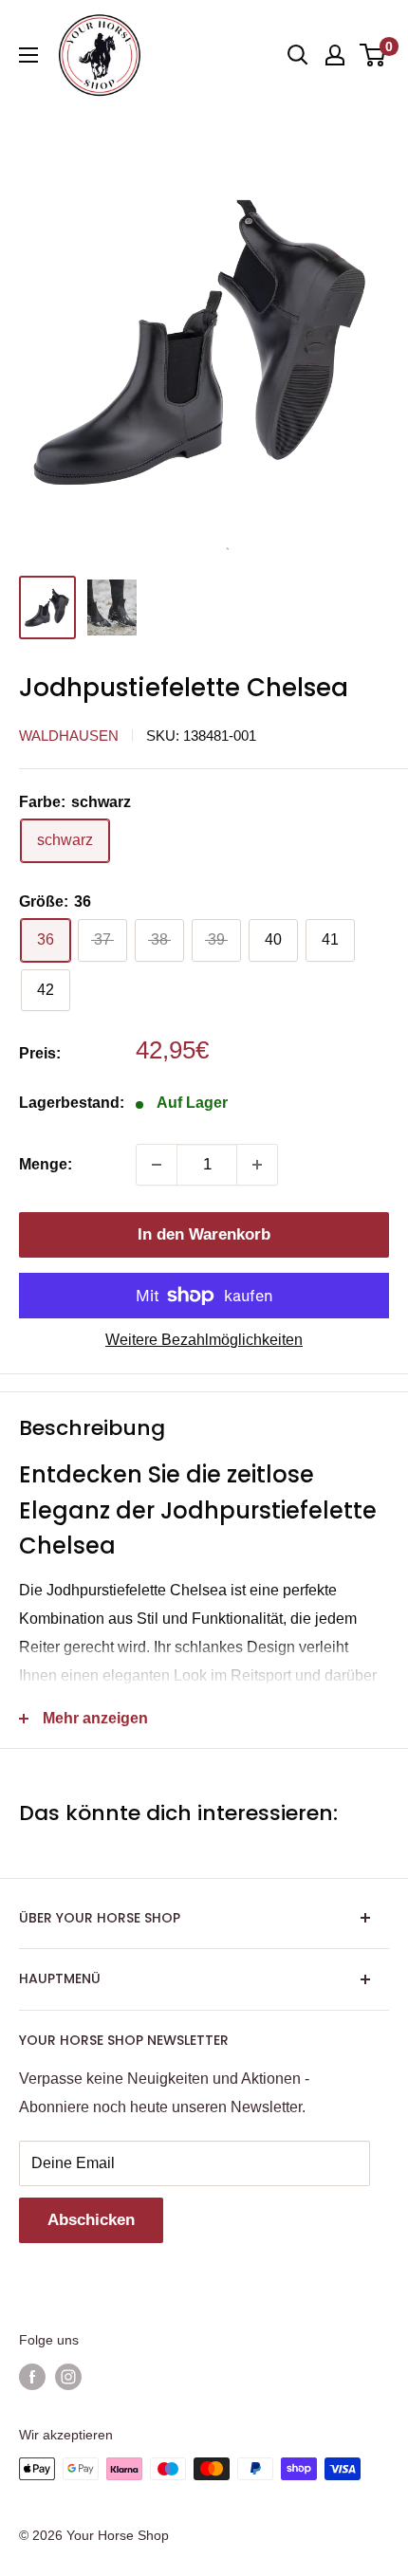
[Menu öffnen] (28, 55)
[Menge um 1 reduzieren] (157, 1165)
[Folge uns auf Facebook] (32, 2377)
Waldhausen (69, 736)
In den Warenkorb (204, 1234)
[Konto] (335, 55)
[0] (373, 55)
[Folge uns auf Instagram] (68, 2377)
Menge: (46, 1164)
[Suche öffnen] (298, 55)
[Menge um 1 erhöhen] (257, 1165)
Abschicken (91, 2220)
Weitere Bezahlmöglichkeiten (204, 1340)
